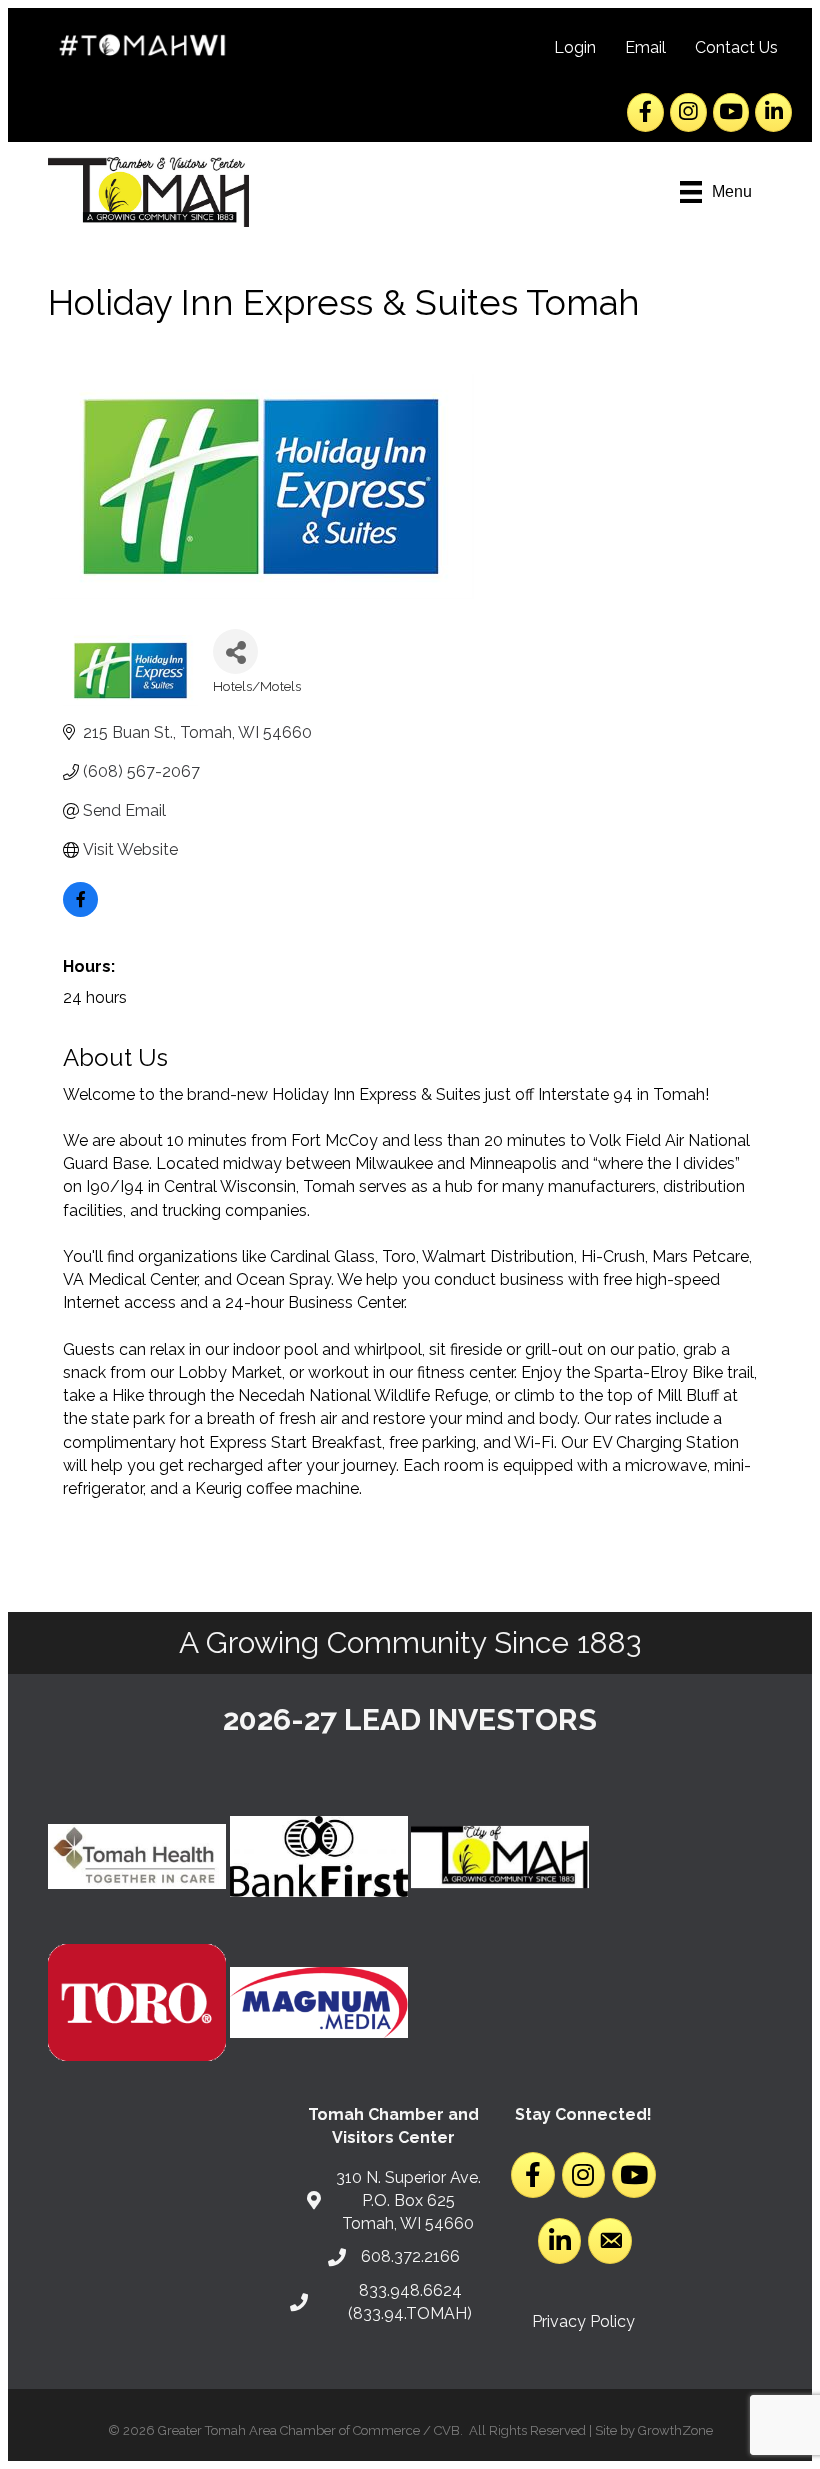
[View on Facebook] (80, 911)
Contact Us (736, 47)
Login (575, 47)
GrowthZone (675, 2430)
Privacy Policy (583, 2321)
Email (645, 47)
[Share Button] (235, 651)
